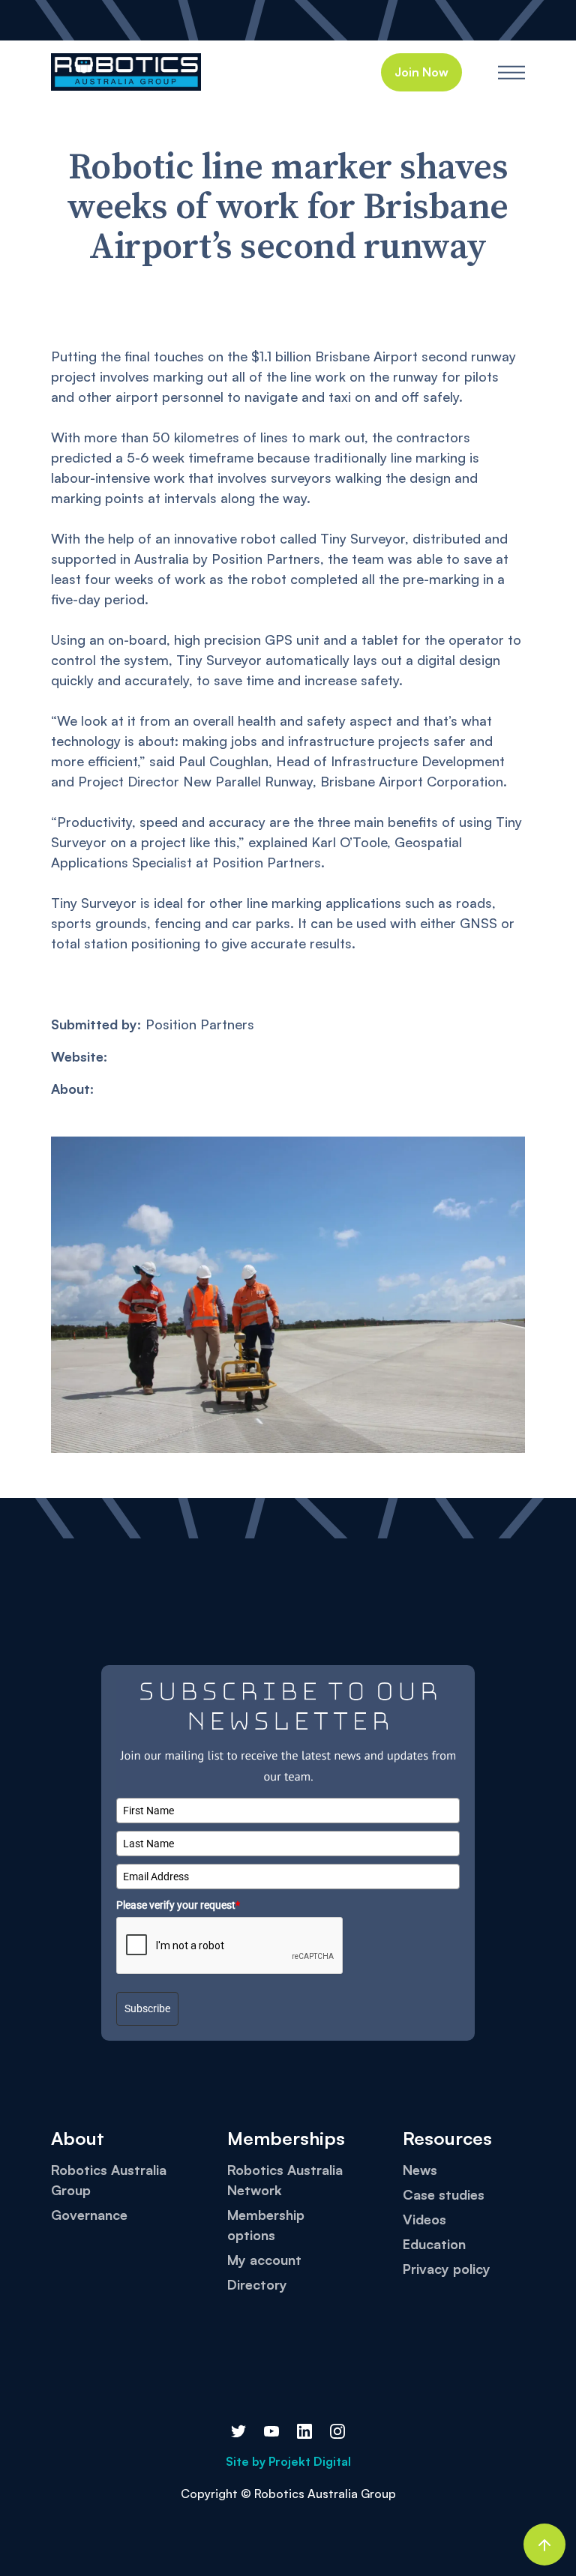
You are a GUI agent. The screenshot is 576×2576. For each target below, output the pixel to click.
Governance (89, 2215)
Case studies (444, 2194)
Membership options (266, 2225)
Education (434, 2244)
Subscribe (147, 2008)
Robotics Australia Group (109, 2180)
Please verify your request (178, 1905)
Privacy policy (447, 2269)
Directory (257, 2284)
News (420, 2170)
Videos (424, 2219)
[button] (511, 72)
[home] (126, 72)
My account (264, 2260)
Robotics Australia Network (285, 2180)
